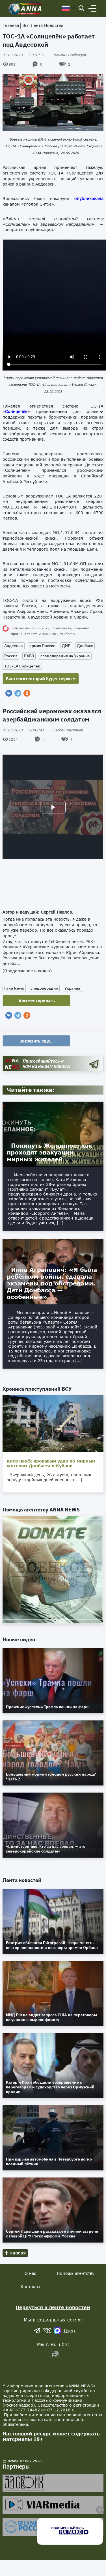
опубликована (89, 198)
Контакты (30, 2287)
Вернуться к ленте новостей (53, 2307)
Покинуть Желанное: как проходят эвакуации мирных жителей (49, 1152)
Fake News (14, 988)
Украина (72, 988)
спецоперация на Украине (65, 656)
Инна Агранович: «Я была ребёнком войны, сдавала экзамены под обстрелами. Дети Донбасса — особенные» (52, 1283)
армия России (42, 646)
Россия (11, 656)
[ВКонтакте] (9, 693)
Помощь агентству (76, 2273)
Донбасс (85, 646)
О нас (30, 2273)
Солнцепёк (16, 411)
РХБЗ (29, 656)
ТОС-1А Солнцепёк (22, 666)
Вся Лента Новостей (43, 25)
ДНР (66, 646)
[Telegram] (18, 693)
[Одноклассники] (27, 693)
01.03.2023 (23, 55)
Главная (11, 25)
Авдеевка (14, 646)
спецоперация (44, 988)
